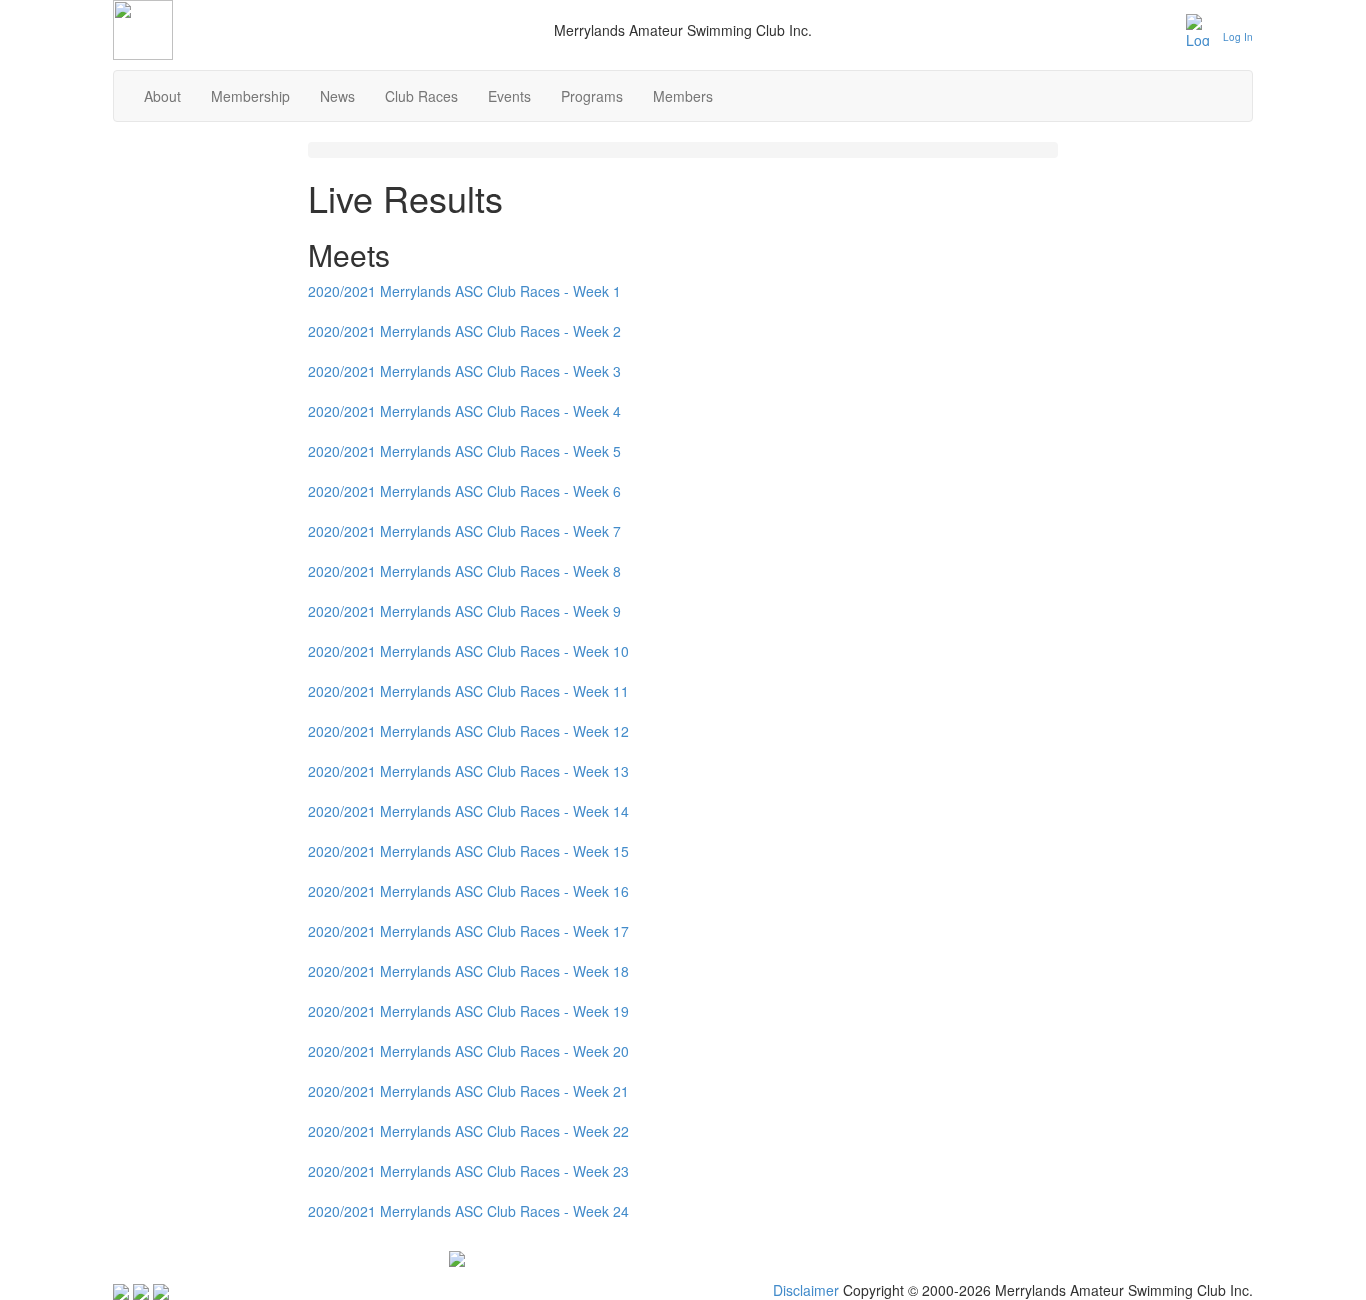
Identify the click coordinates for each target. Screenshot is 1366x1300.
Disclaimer (806, 1290)
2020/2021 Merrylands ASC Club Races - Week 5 (464, 451)
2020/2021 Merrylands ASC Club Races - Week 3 (464, 371)
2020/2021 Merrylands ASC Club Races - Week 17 (468, 931)
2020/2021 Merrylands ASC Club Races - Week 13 (468, 771)
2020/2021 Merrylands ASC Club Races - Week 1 (464, 291)
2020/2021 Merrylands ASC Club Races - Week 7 (464, 531)
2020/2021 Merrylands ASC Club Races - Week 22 (468, 1131)
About (162, 96)
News (337, 96)
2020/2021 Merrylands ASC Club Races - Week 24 (468, 1211)
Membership (250, 96)
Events (509, 96)
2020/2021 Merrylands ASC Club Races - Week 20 (468, 1051)
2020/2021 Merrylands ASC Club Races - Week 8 (464, 571)
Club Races (421, 96)
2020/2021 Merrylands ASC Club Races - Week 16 (468, 891)
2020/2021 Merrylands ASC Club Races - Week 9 (464, 611)
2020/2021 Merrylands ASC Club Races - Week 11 (468, 691)
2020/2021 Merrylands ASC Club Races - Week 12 (468, 731)
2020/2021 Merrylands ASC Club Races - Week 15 (468, 851)
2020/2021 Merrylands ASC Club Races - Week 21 (468, 1091)
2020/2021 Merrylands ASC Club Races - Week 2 (464, 331)
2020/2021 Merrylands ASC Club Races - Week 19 (468, 1011)
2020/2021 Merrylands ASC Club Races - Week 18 (468, 971)
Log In (1238, 37)
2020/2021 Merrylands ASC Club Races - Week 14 (468, 811)
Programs (592, 96)
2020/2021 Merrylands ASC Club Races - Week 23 (468, 1171)
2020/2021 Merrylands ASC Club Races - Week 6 (464, 491)
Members (683, 96)
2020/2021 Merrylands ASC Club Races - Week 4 (464, 411)
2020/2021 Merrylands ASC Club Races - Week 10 (468, 651)
